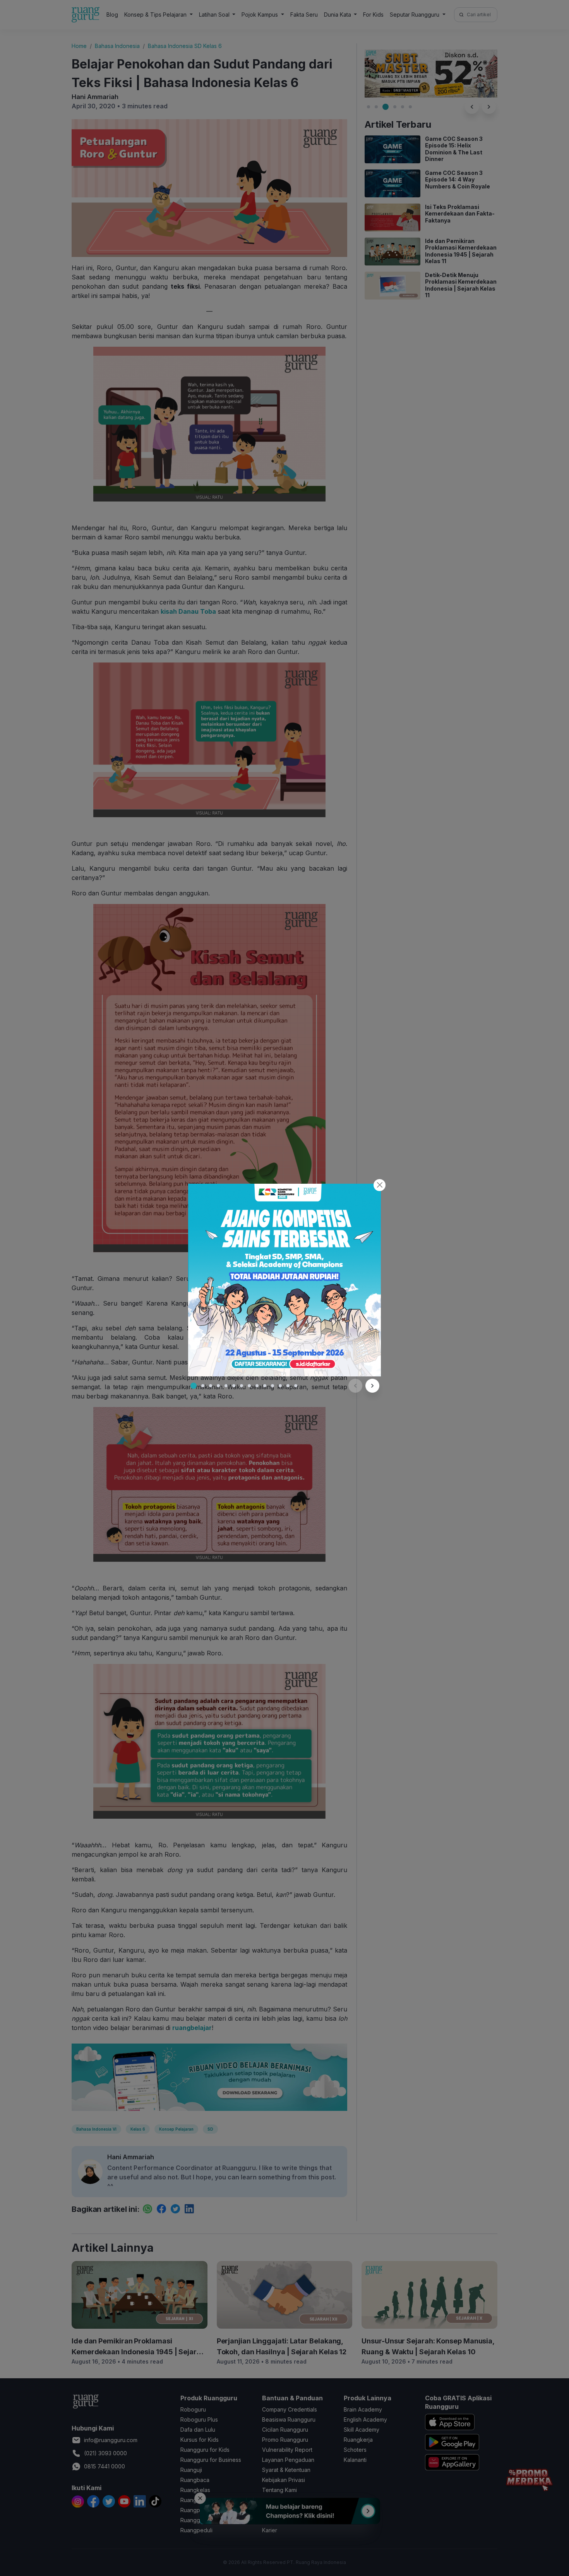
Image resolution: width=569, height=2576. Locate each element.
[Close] (380, 1185)
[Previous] (355, 1386)
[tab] (194, 1386)
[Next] (372, 1386)
